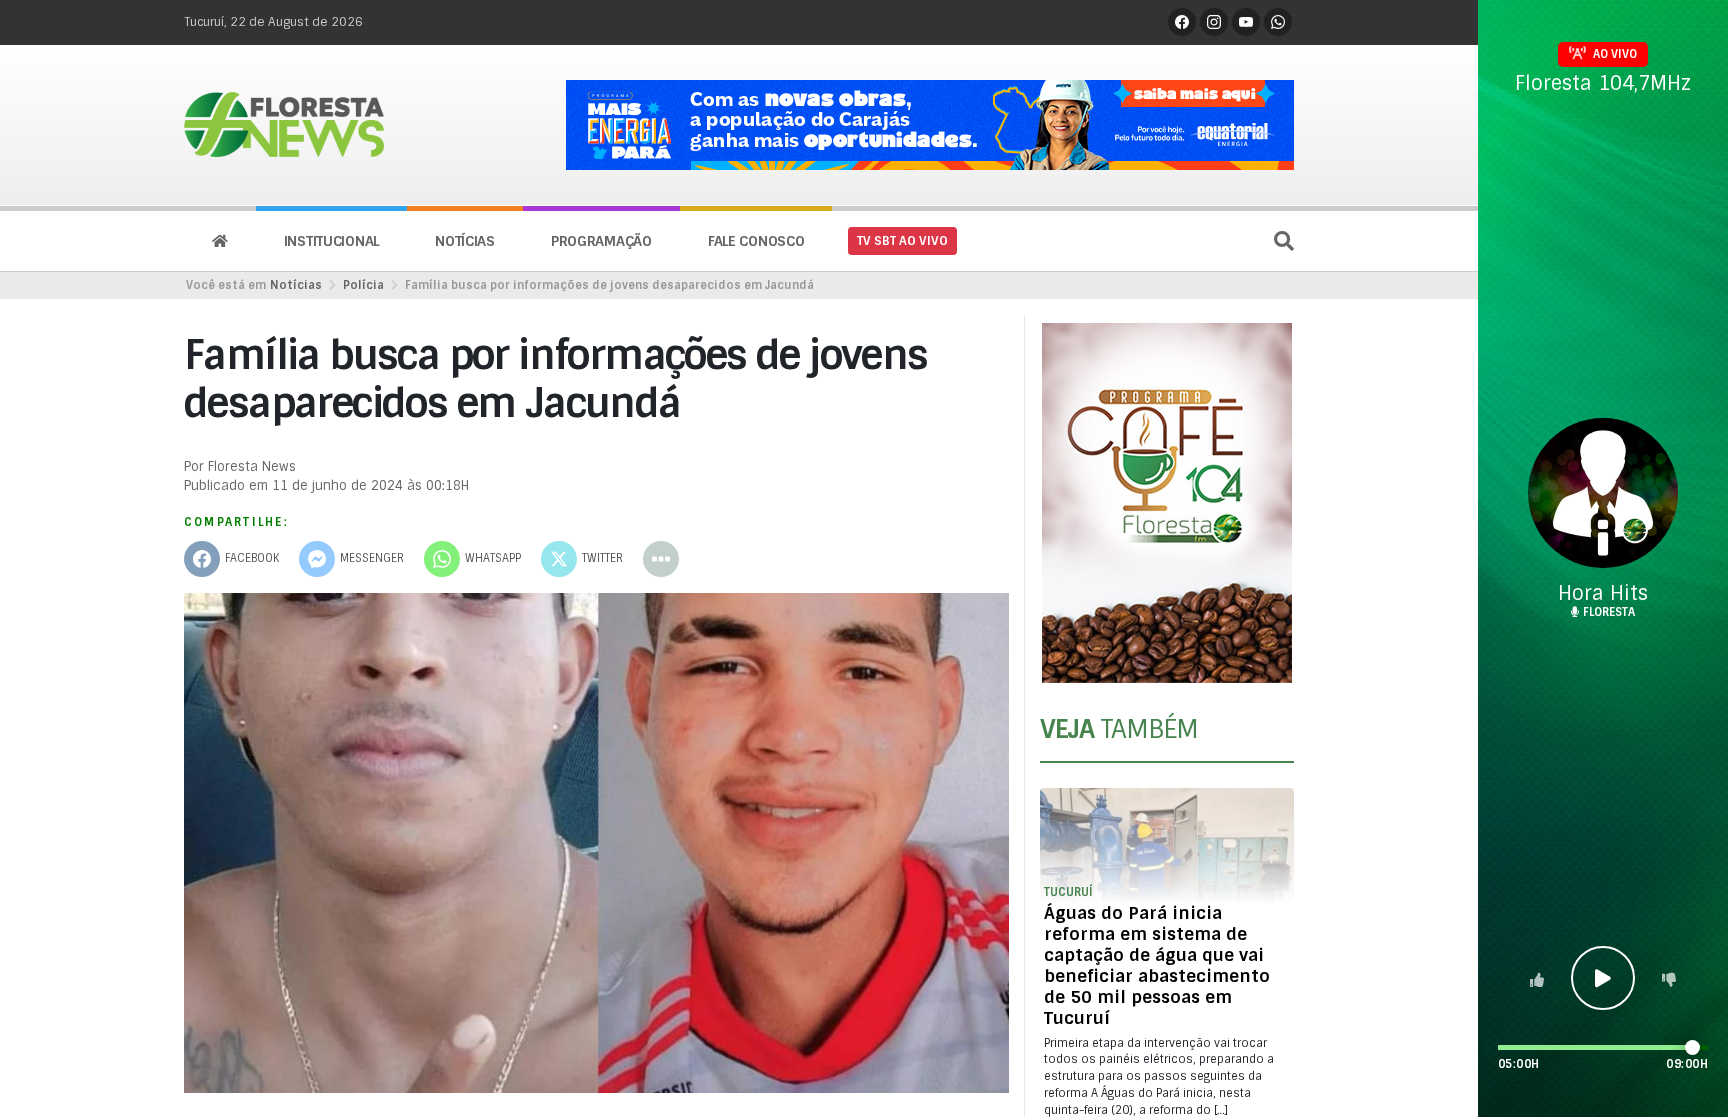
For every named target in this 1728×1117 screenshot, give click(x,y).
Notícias (465, 241)
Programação (601, 241)
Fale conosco (756, 241)
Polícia (363, 285)
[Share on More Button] (661, 559)
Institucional (331, 241)
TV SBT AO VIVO (902, 241)
